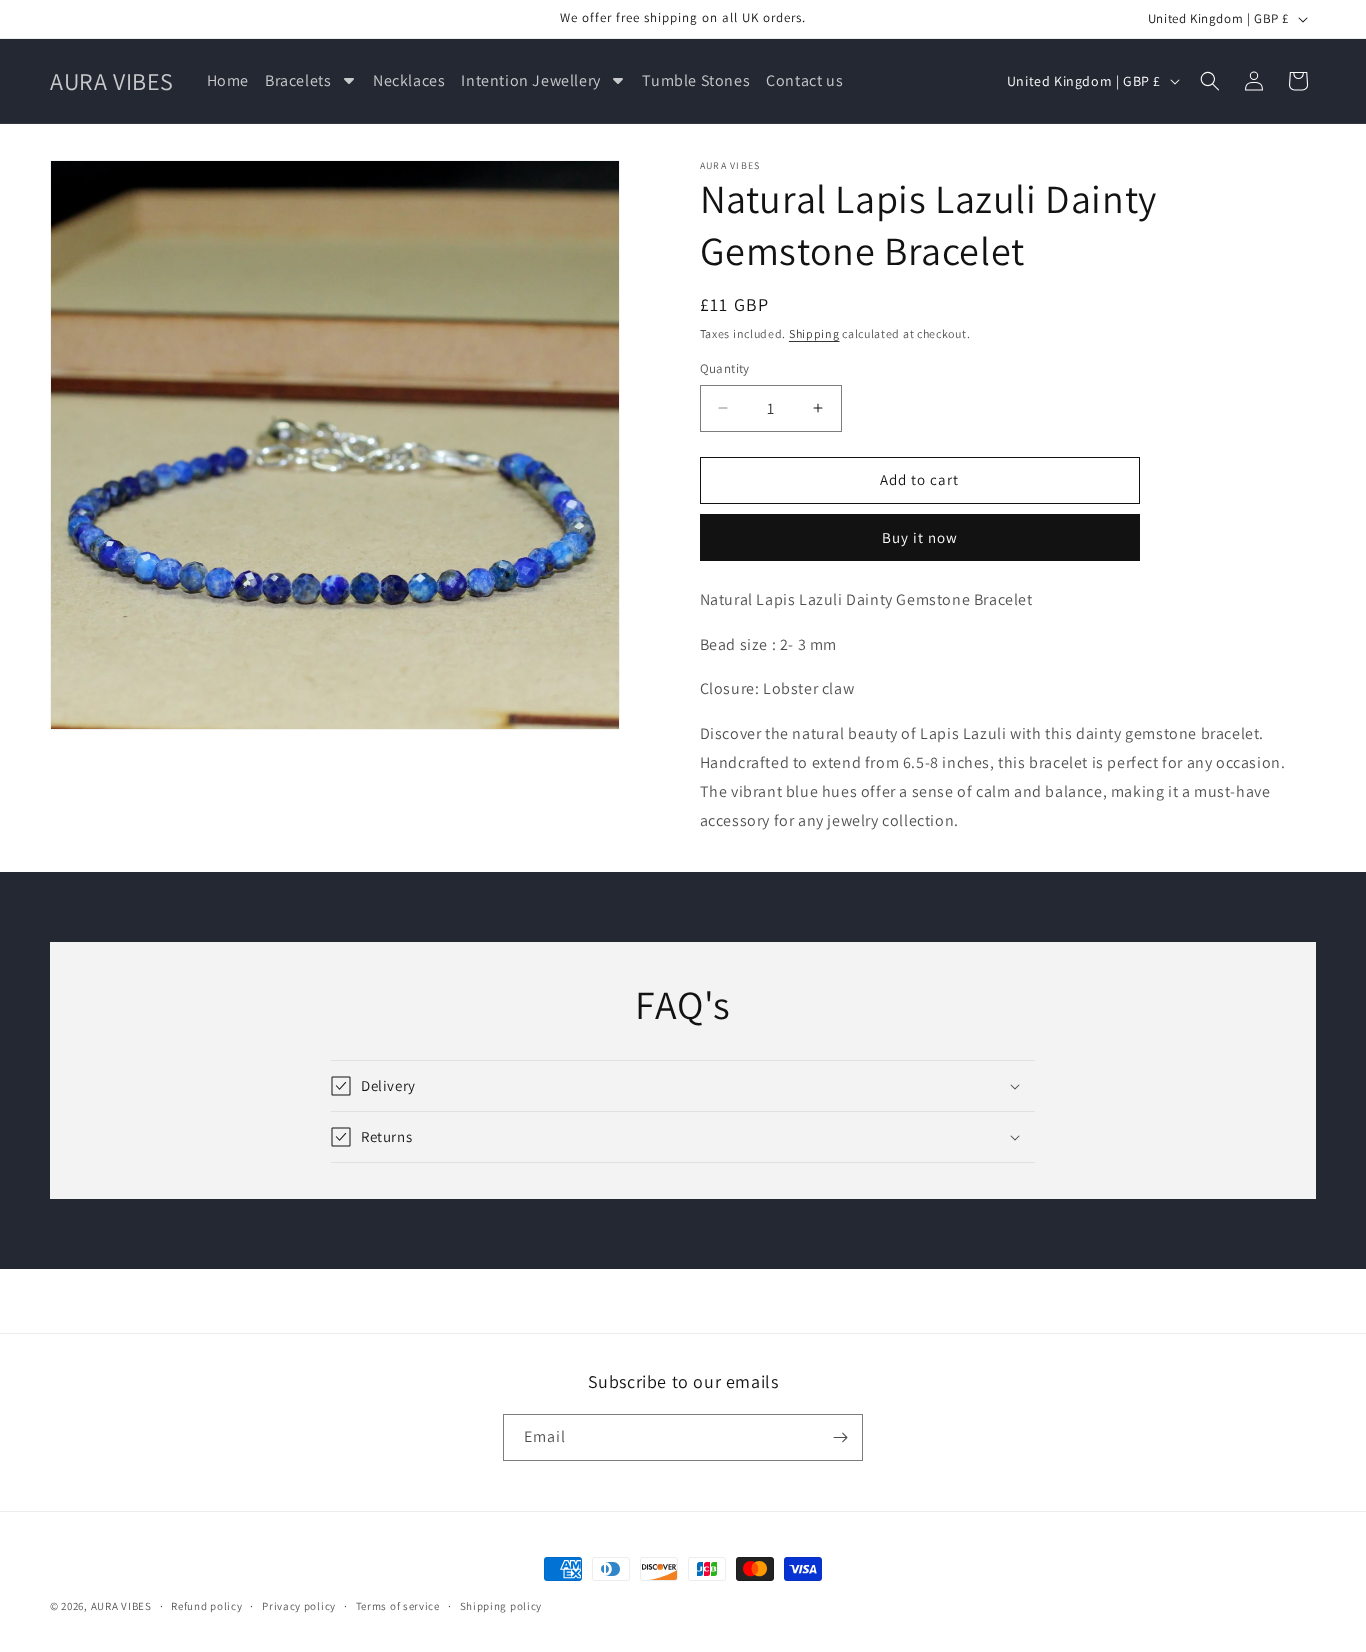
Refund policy (206, 1606)
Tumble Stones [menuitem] (696, 80)
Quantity (725, 368)
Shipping (814, 333)
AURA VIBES (121, 1606)
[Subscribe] (840, 1437)
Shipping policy (501, 1606)
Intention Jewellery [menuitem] (530, 80)
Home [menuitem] (228, 80)
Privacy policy (299, 1606)
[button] (1210, 81)
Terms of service (398, 1606)
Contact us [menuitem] (804, 80)
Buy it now (920, 537)
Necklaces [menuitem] (409, 80)
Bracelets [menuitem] (298, 80)
